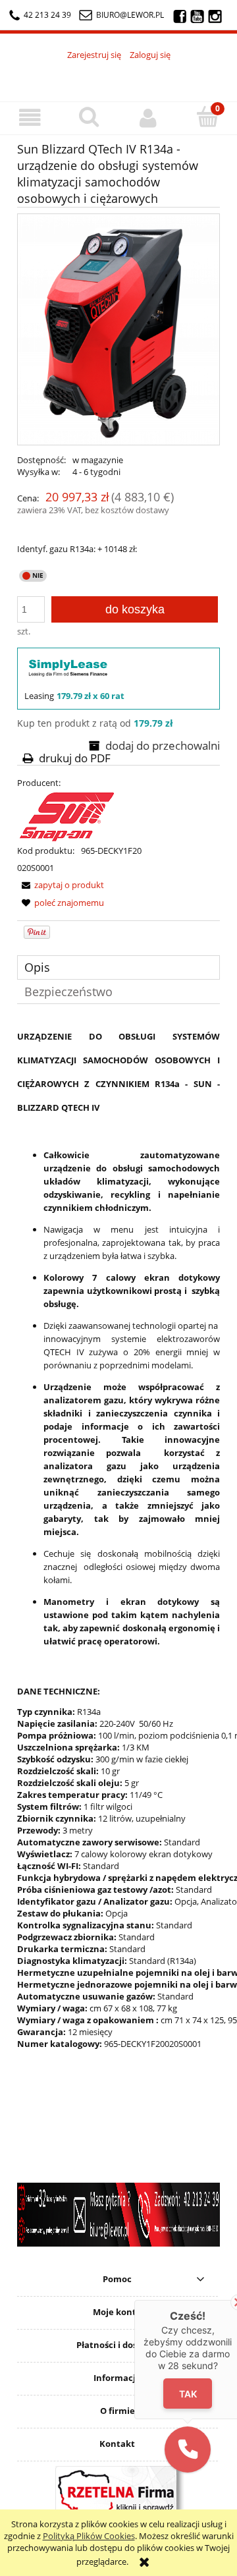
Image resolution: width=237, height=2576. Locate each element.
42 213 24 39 (47, 15)
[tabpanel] (118, 1567)
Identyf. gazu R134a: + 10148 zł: (77, 549)
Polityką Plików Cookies (89, 2536)
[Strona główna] (118, 74)
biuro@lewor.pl (130, 15)
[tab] (118, 967)
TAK (188, 2394)
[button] (30, 118)
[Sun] (66, 816)
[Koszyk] (207, 117)
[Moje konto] (148, 118)
